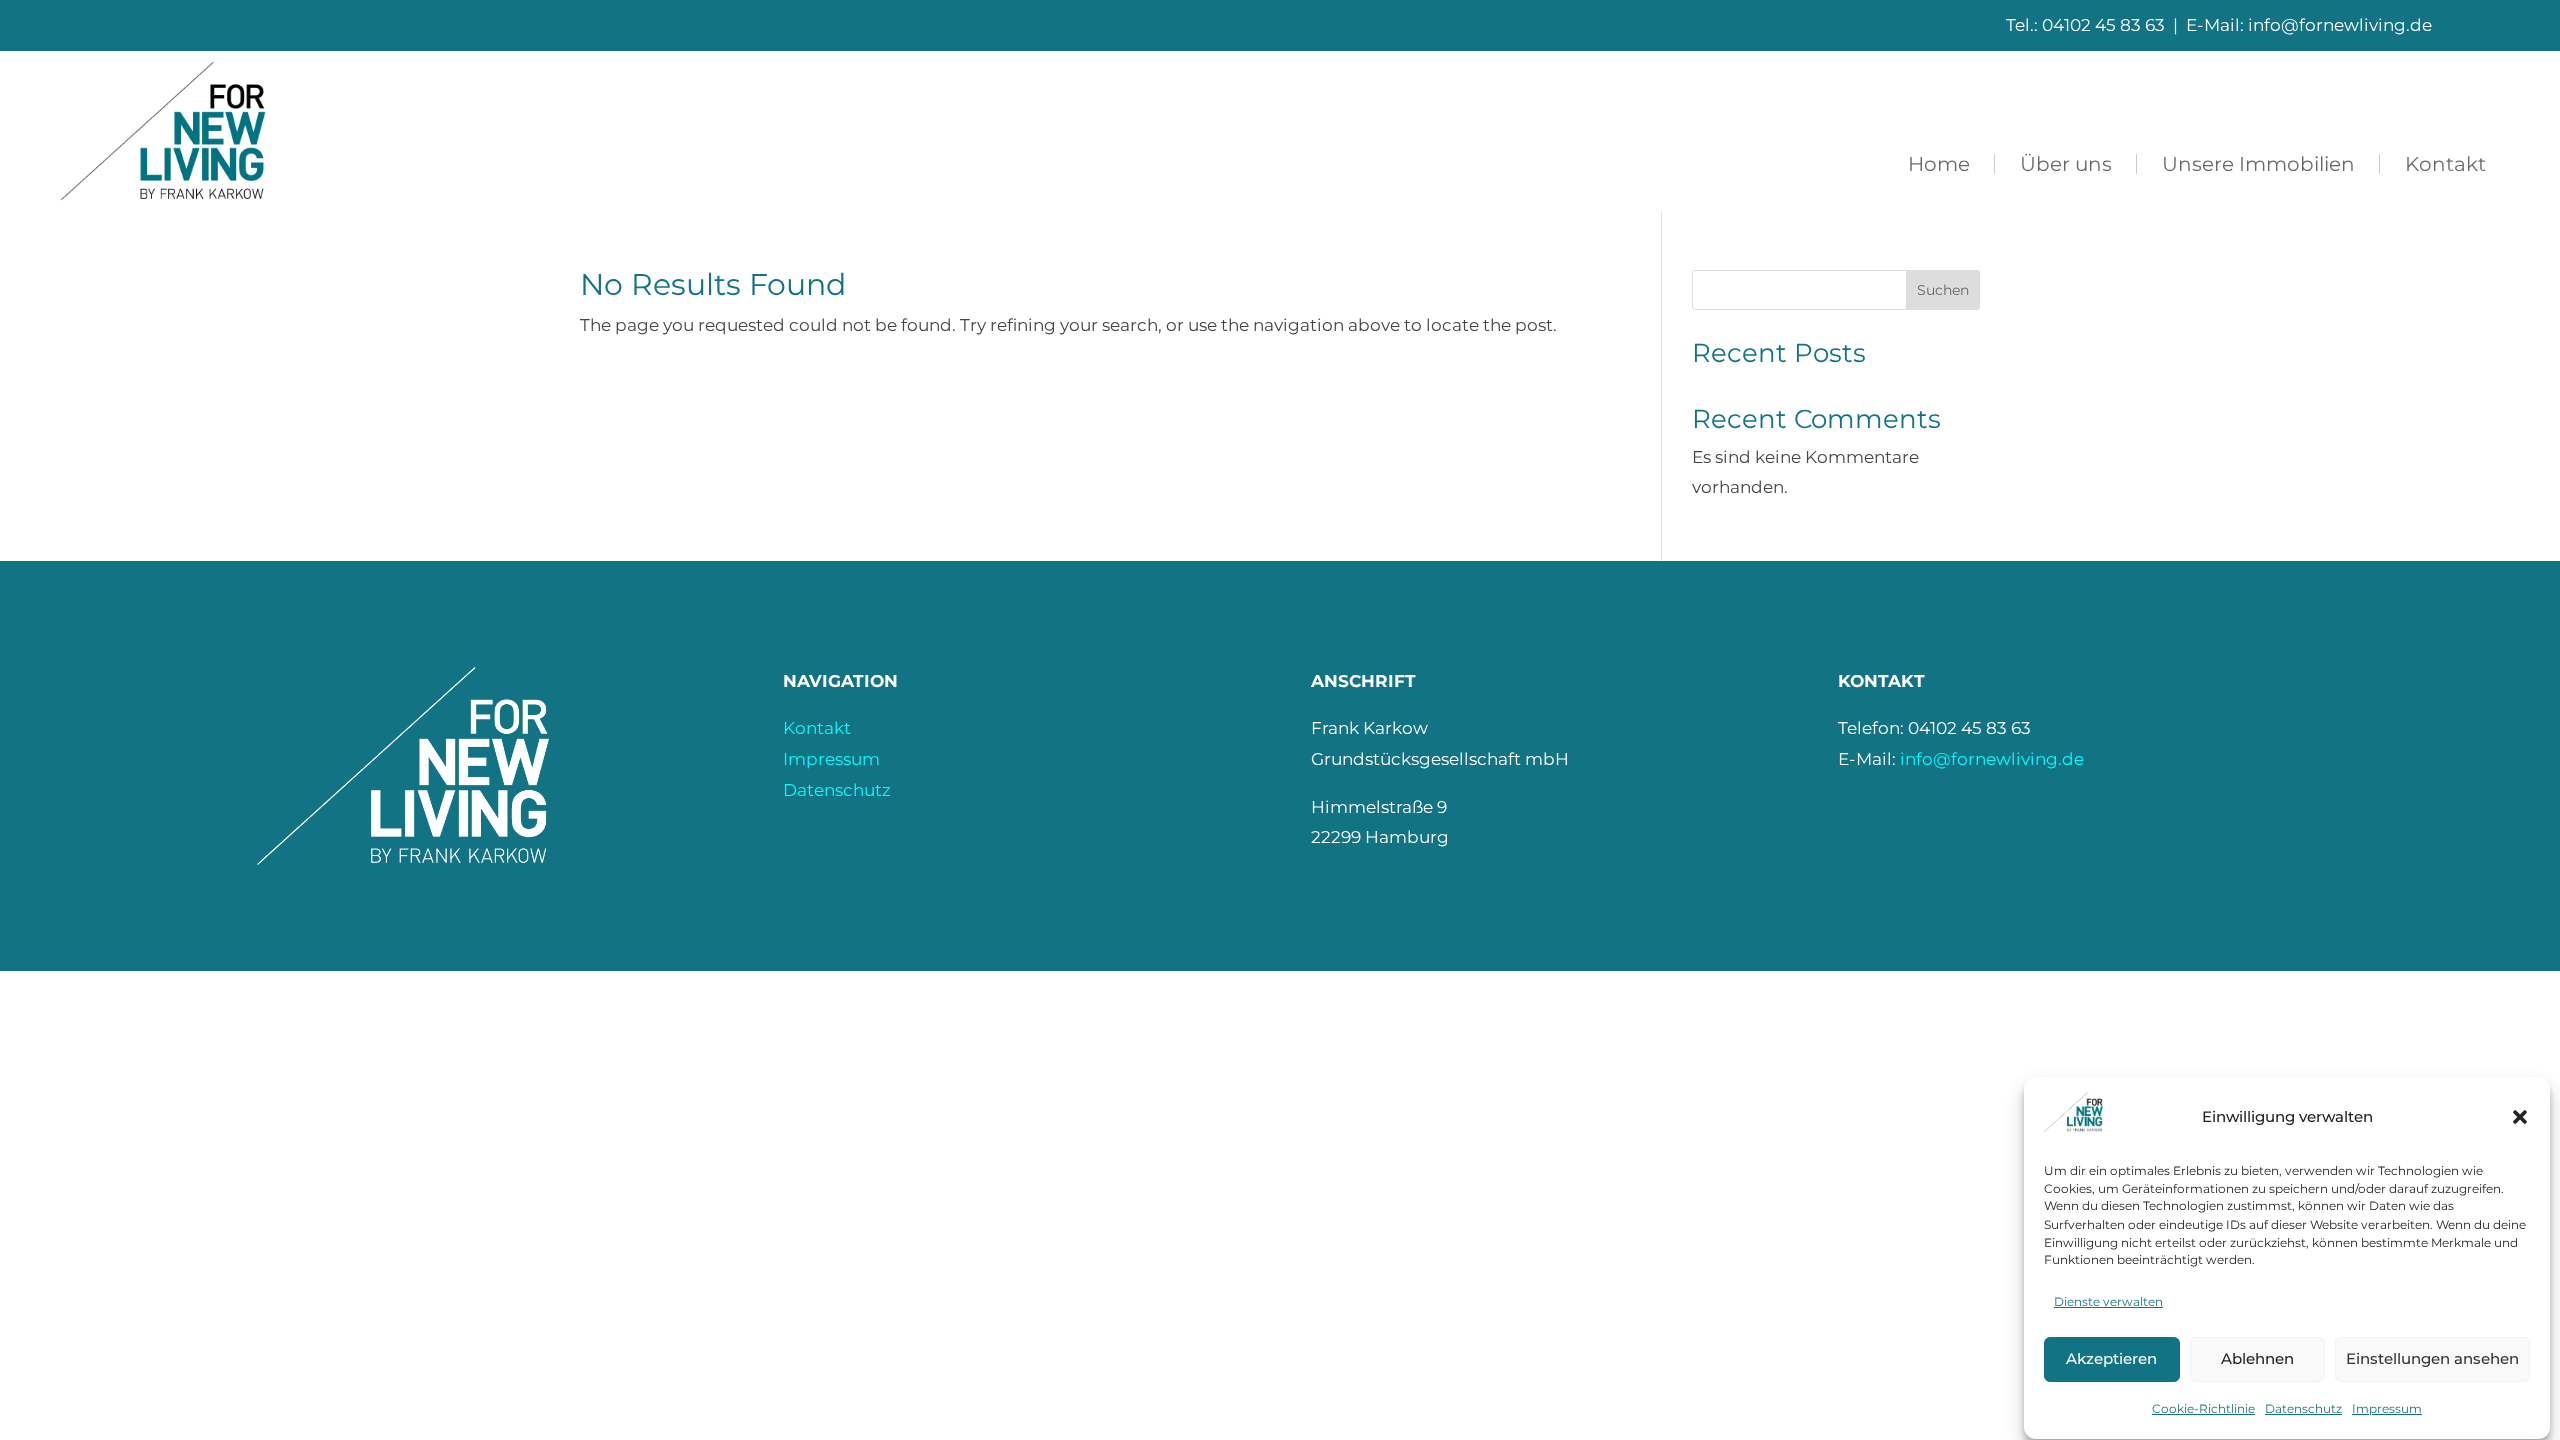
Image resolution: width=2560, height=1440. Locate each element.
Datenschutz (2303, 1408)
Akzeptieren (2111, 1359)
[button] (2520, 1117)
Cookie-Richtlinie (2203, 1408)
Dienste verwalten (2108, 1301)
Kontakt (817, 728)
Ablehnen (2257, 1359)
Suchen (1943, 290)
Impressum (2387, 1408)
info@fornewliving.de (1992, 759)
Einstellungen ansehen (2432, 1359)
